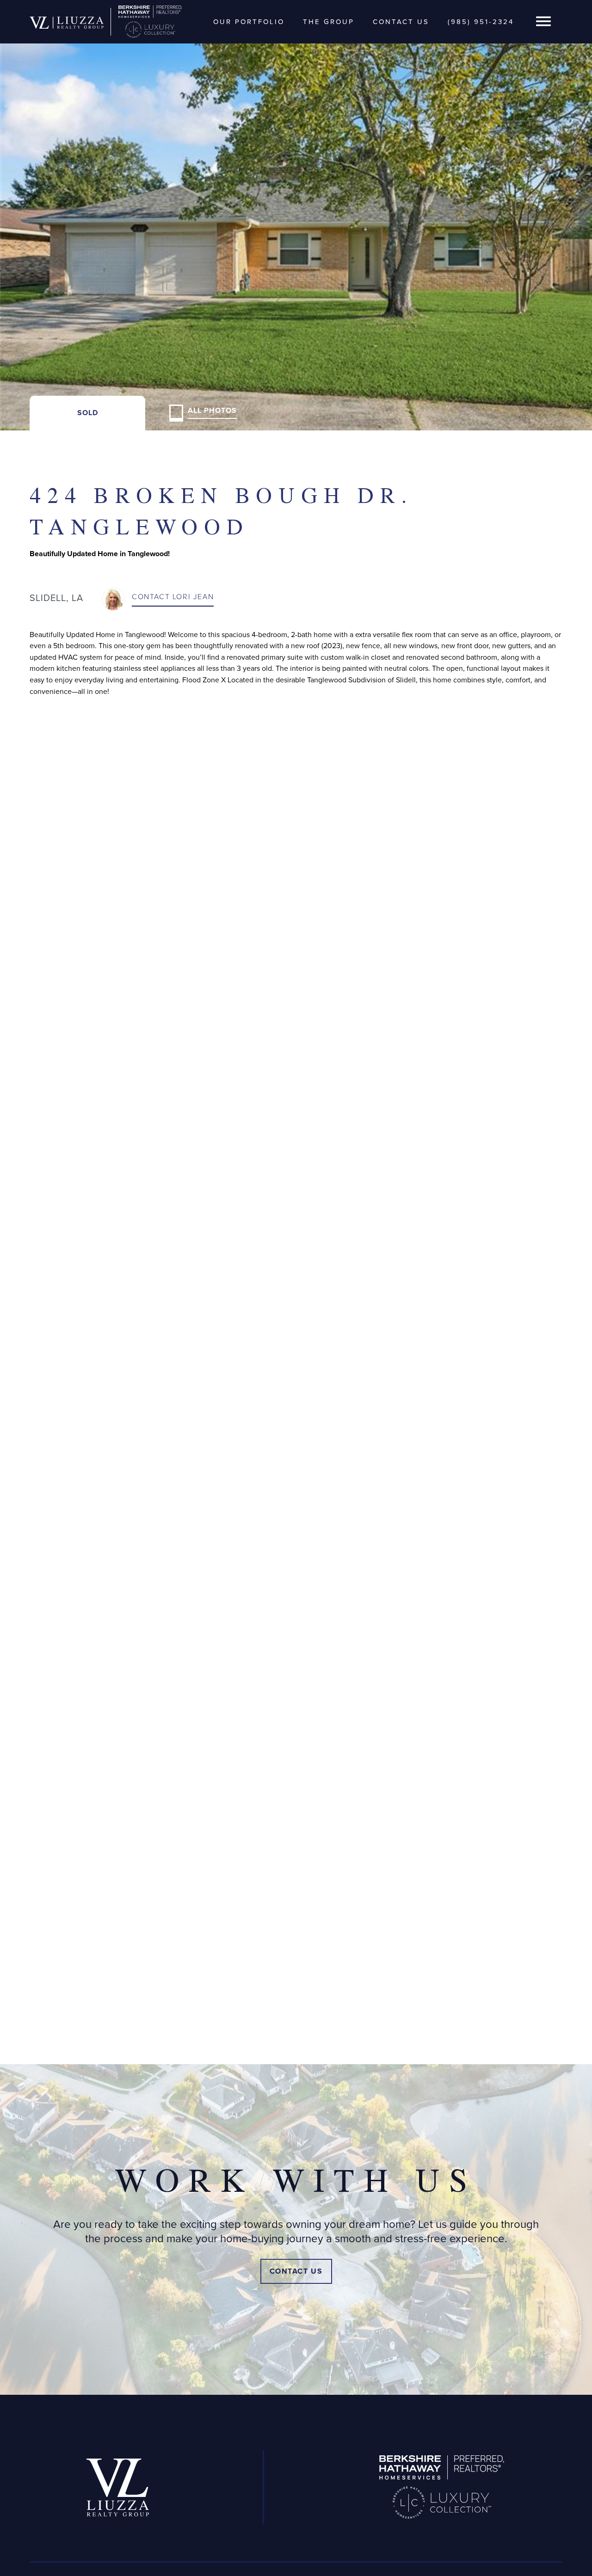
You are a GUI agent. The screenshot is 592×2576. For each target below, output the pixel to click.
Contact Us (401, 22)
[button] (543, 22)
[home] (67, 22)
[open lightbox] (296, 215)
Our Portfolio (249, 22)
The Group (329, 22)
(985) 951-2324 (481, 22)
